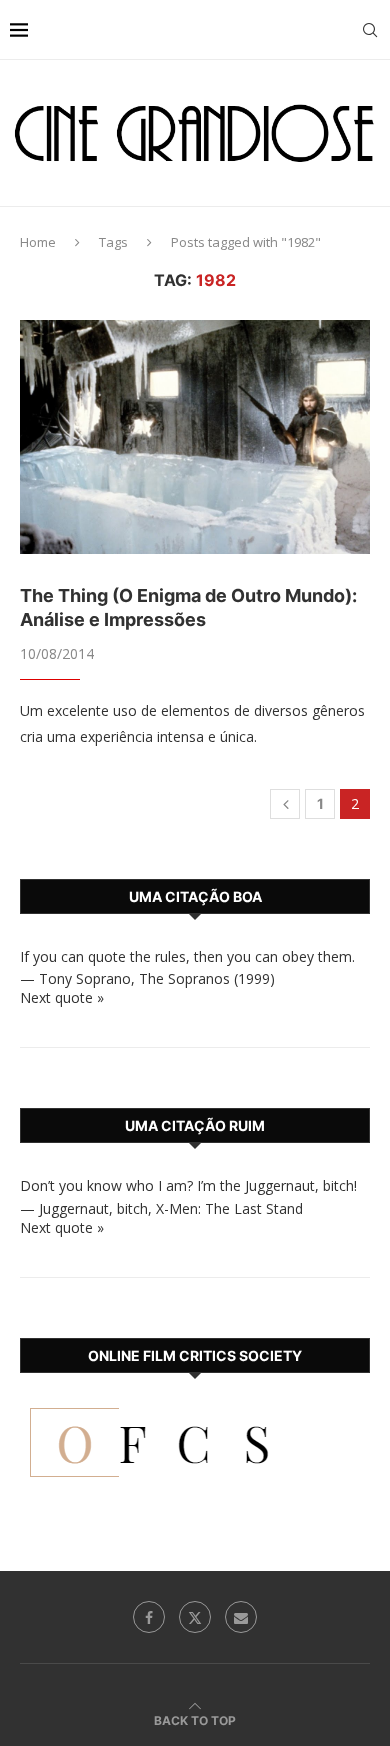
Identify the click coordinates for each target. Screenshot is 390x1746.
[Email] (241, 1617)
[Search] (370, 30)
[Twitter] (195, 1617)
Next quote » (62, 997)
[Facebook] (149, 1617)
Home (38, 242)
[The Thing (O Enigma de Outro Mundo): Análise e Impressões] (195, 436)
